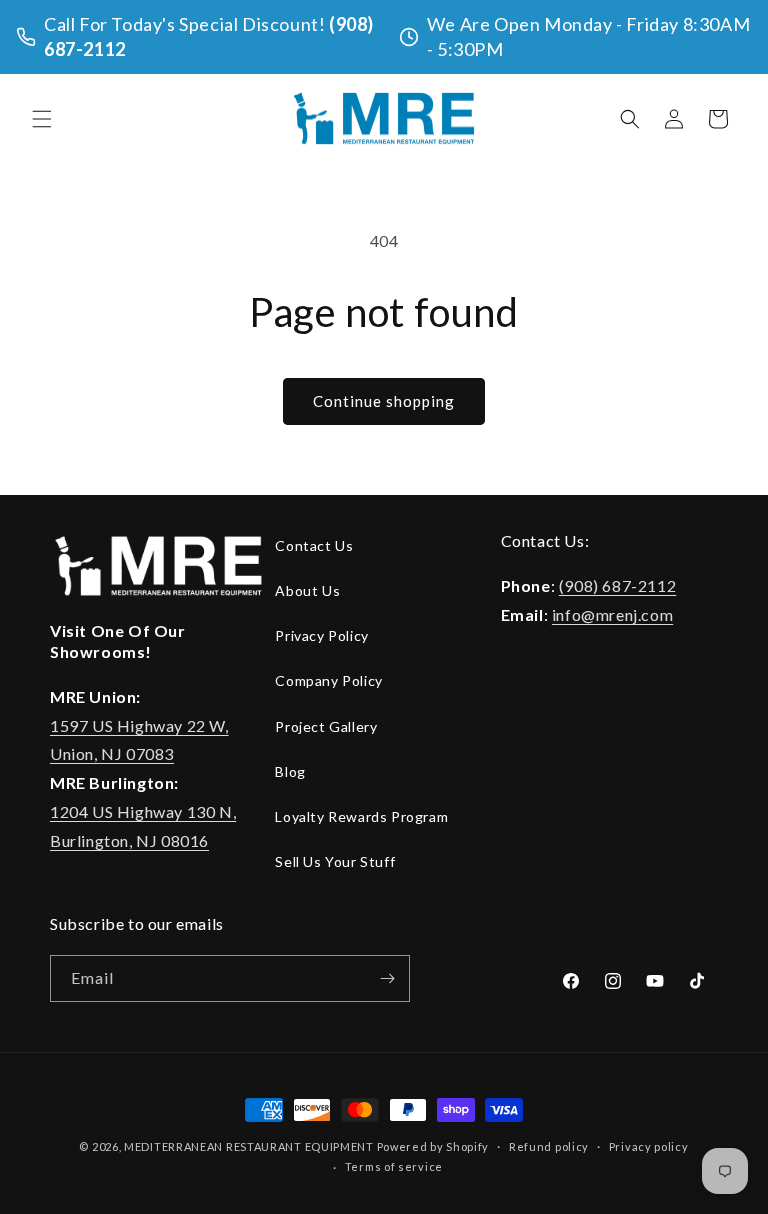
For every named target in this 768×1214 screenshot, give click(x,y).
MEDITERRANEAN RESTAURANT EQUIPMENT (249, 1146)
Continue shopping (384, 401)
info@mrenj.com (612, 614)
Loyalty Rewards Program (361, 816)
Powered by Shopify (433, 1146)
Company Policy (328, 680)
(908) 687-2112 (617, 585)
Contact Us (314, 545)
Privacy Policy (321, 635)
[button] (42, 119)
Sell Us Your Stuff (335, 861)
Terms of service (394, 1166)
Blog (290, 771)
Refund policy (549, 1146)
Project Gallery (326, 726)
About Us (307, 590)
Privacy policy (649, 1146)
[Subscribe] (387, 978)
